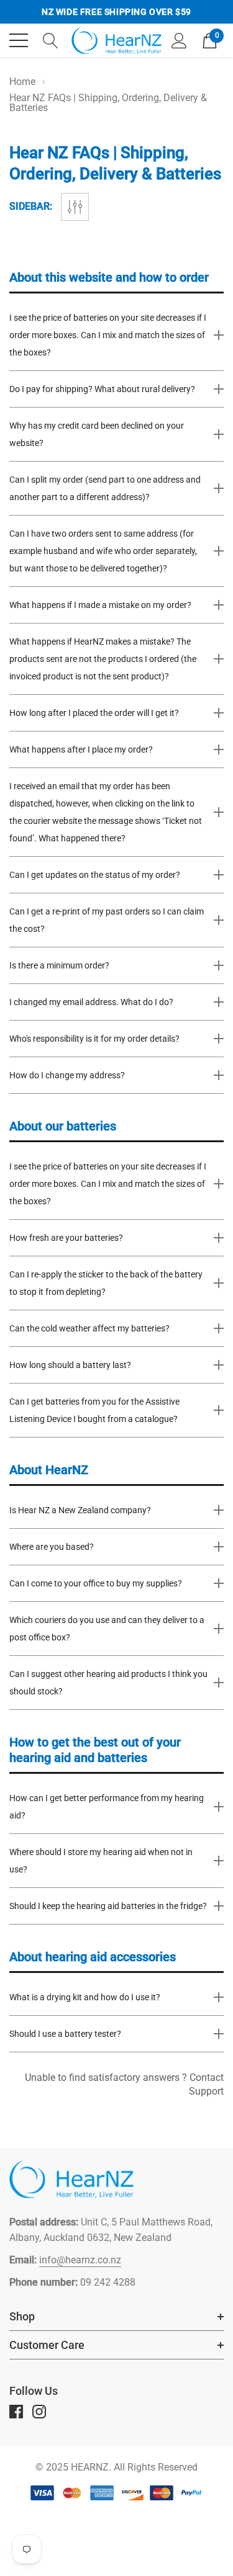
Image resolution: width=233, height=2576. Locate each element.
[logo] (116, 40)
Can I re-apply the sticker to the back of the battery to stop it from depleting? (106, 1283)
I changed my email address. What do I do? (91, 1002)
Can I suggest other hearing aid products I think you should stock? (108, 1683)
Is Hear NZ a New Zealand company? (80, 1510)
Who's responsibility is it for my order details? (94, 1039)
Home (22, 82)
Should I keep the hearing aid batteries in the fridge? (108, 1906)
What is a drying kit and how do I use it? (85, 1997)
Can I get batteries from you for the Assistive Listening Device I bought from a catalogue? (94, 1410)
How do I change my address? (67, 1075)
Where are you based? (52, 1547)
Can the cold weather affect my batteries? (89, 1328)
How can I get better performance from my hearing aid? (107, 1807)
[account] (179, 39)
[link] (71, 2179)
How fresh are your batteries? (66, 1238)
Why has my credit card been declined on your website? (97, 434)
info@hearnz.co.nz (80, 2260)
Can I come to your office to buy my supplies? (96, 1583)
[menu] (19, 40)
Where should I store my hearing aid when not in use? (101, 1861)
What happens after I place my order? (81, 749)
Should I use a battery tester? (65, 2034)
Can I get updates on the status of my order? (95, 875)
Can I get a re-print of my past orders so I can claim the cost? (107, 920)
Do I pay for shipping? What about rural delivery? (102, 389)
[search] (51, 39)
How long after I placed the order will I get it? (94, 713)
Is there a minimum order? (59, 965)
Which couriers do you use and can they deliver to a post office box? (107, 1629)
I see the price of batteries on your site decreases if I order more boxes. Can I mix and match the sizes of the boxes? (108, 335)
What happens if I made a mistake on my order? (100, 605)
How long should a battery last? (70, 1365)
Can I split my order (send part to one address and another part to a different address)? (105, 488)
